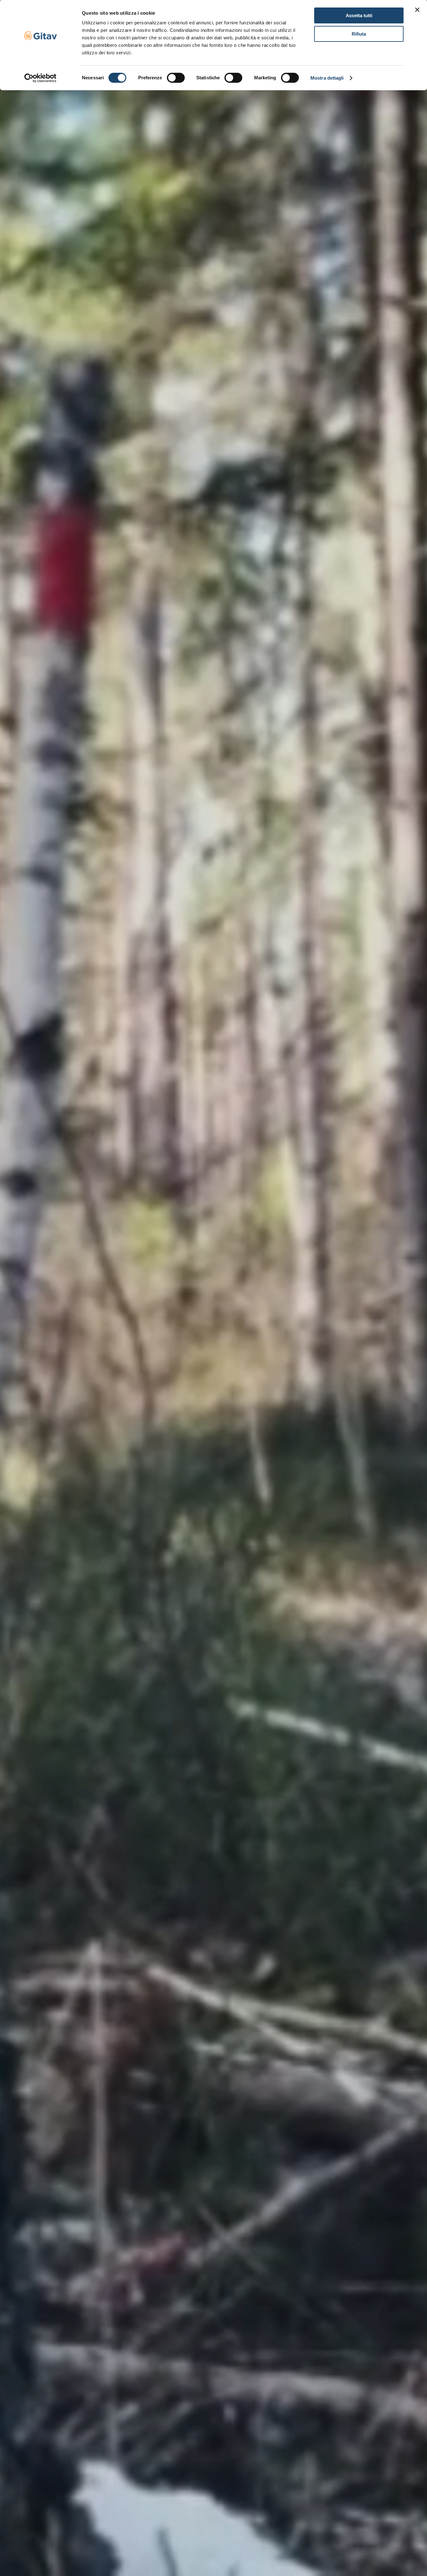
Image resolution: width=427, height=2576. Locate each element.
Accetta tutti (359, 15)
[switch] (176, 78)
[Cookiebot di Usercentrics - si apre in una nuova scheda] (40, 78)
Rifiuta (359, 34)
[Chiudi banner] (417, 10)
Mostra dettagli (327, 78)
